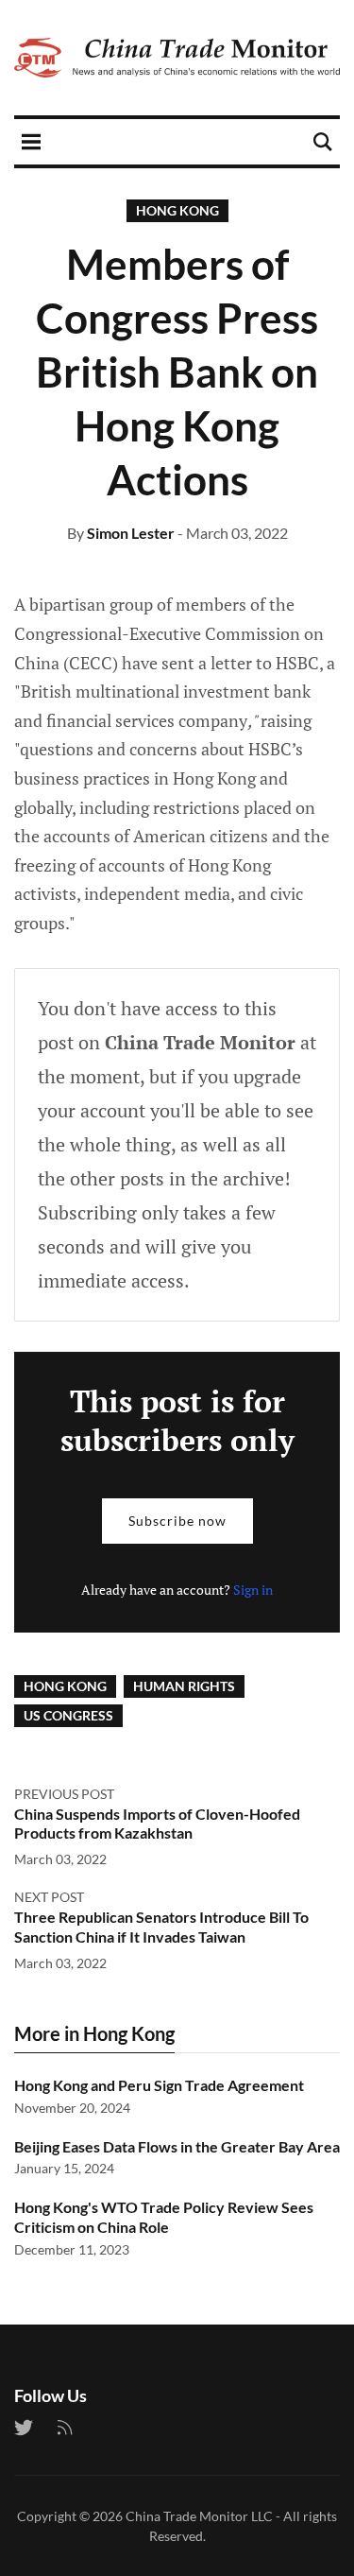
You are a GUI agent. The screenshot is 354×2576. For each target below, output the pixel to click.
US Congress (68, 1715)
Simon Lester (131, 533)
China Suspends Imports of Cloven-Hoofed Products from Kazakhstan (157, 1824)
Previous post (64, 1794)
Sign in (253, 1590)
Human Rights (184, 1686)
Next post (49, 1897)
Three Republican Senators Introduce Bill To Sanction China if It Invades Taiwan (161, 1927)
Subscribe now (177, 1521)
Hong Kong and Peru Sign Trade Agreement (159, 2085)
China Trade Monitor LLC (199, 2516)
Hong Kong (177, 210)
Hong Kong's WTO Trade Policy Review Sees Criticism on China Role (164, 2217)
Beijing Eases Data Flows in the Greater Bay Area (177, 2146)
